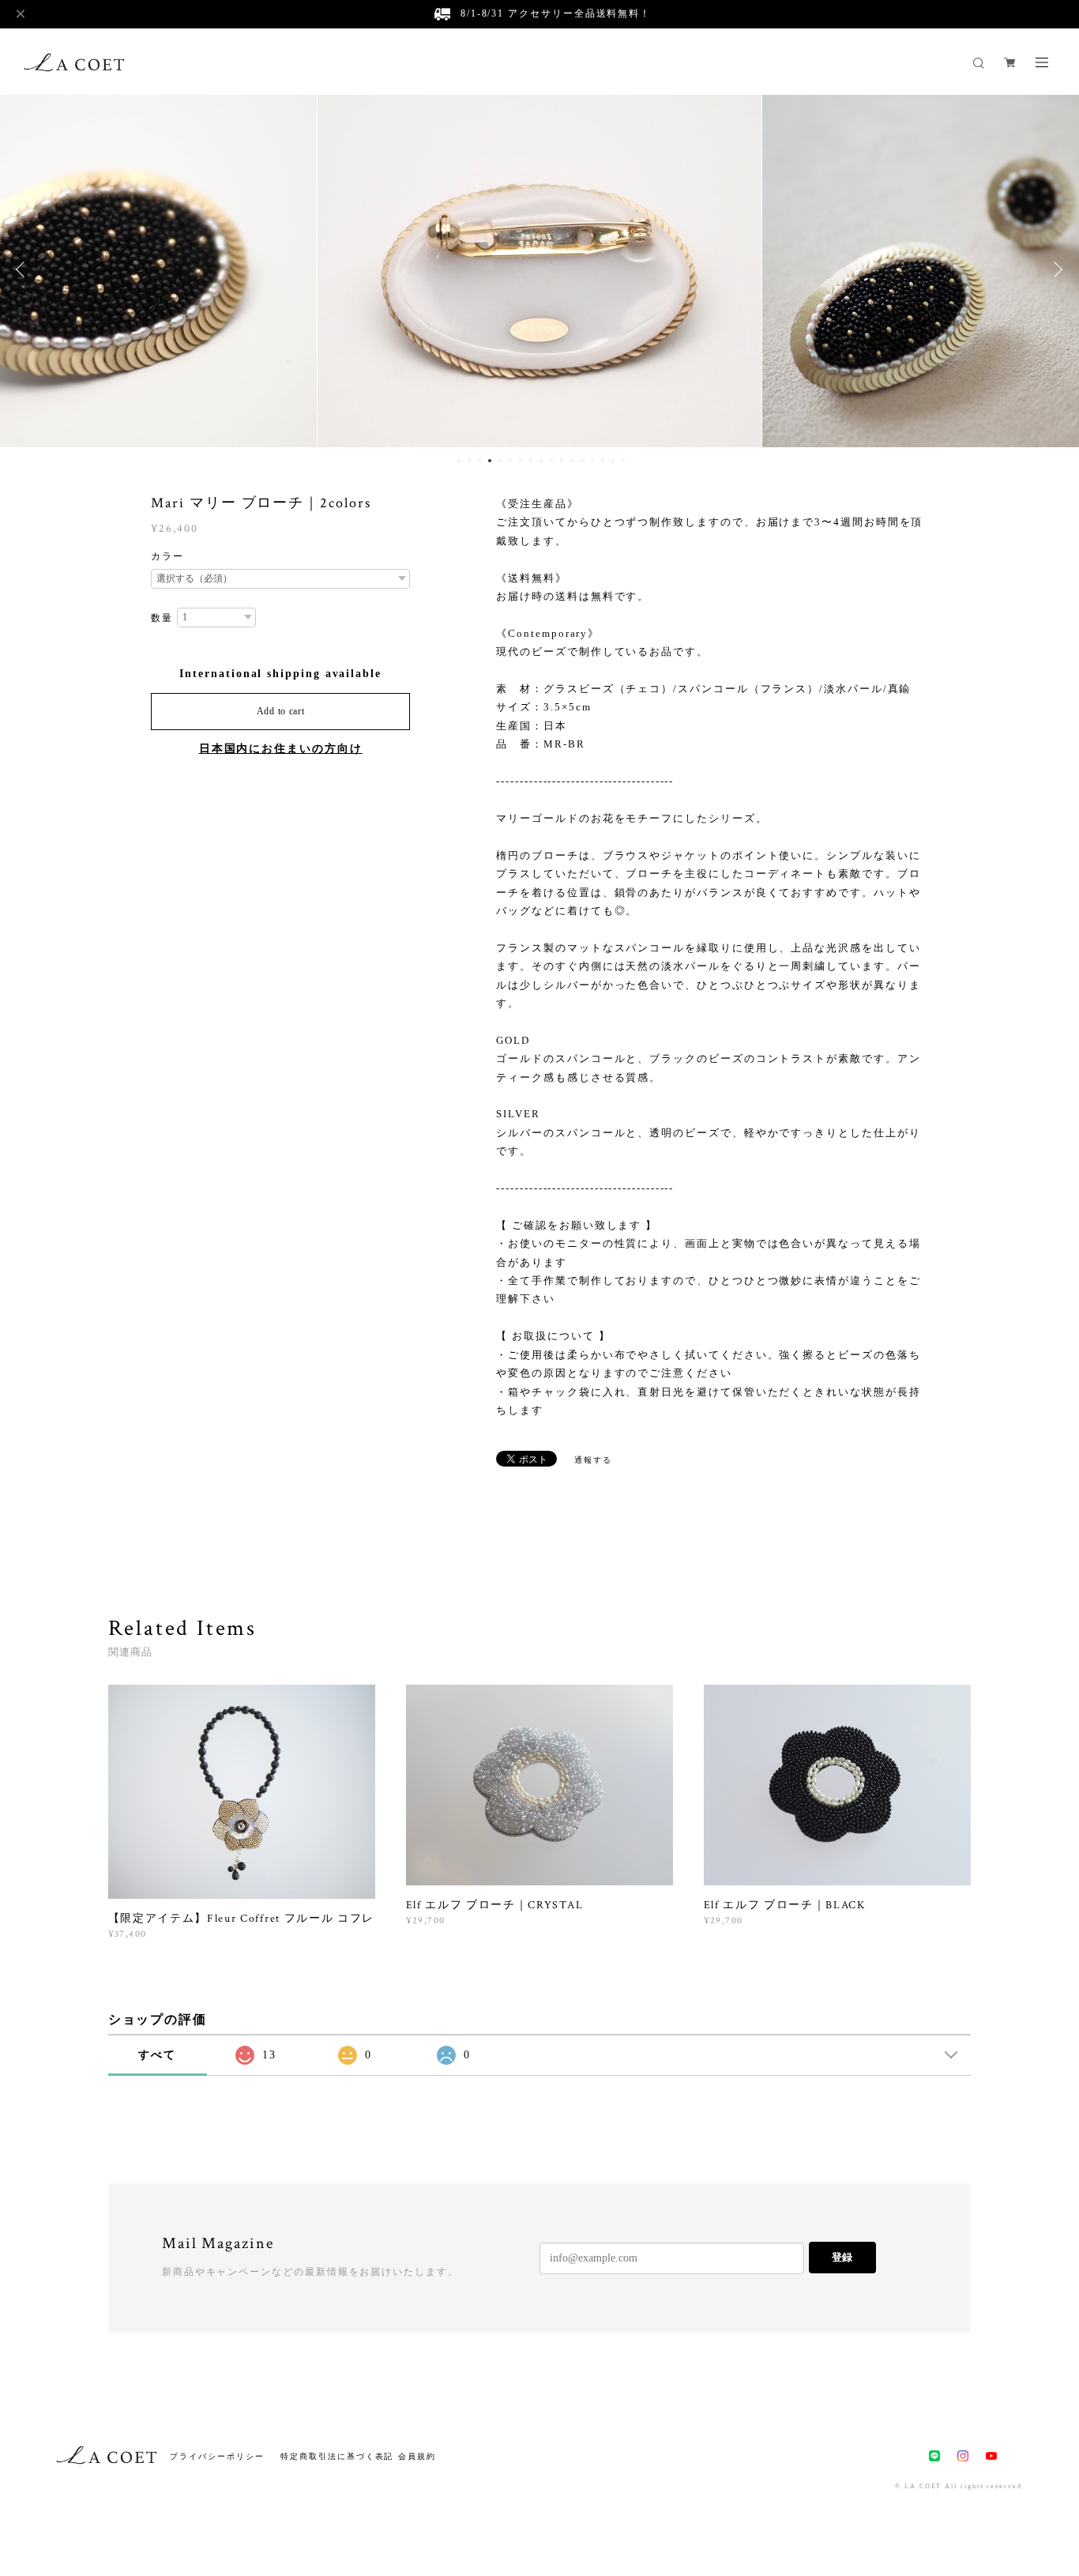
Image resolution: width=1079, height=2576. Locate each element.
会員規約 (417, 2456)
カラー (167, 556)
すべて (157, 2055)
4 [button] (490, 461)
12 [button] (572, 461)
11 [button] (562, 461)
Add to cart (281, 711)
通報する (593, 1460)
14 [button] (592, 461)
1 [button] (459, 461)
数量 (162, 618)
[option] (540, 269)
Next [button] (1055, 269)
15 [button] (603, 461)
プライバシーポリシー (217, 2456)
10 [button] (551, 461)
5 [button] (500, 461)
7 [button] (521, 461)
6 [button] (510, 461)
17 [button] (623, 461)
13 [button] (582, 461)
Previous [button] (24, 269)
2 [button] (469, 461)
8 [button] (531, 461)
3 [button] (479, 461)
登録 (842, 2257)
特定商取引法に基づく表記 (337, 2456)
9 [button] (541, 461)
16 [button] (613, 461)
